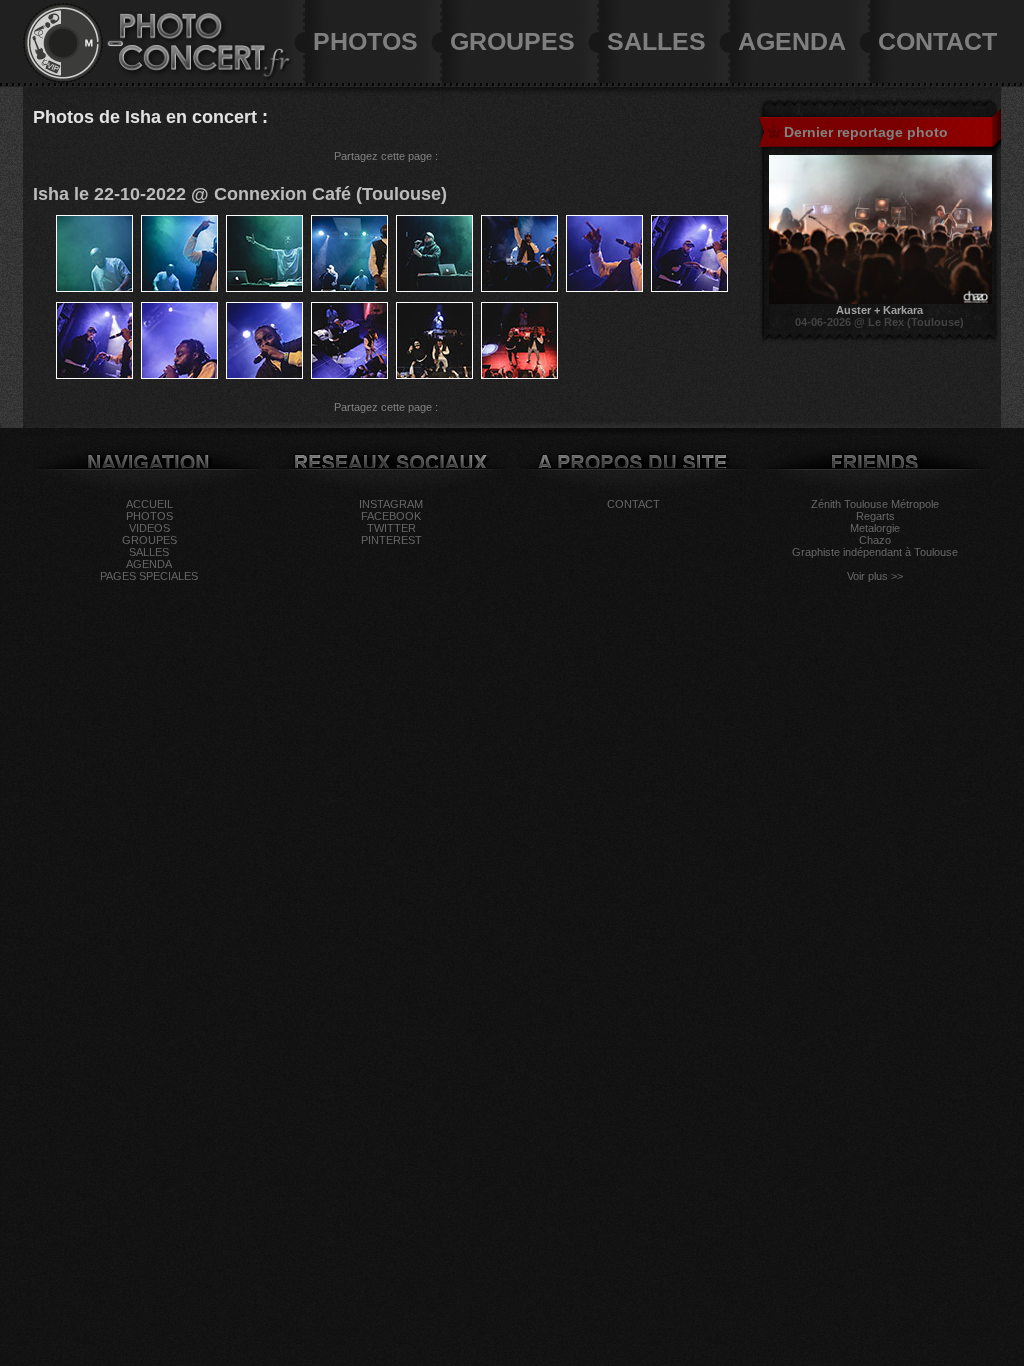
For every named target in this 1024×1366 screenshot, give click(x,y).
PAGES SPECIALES (149, 576)
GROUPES (512, 41)
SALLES (656, 41)
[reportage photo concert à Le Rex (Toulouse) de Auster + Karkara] (880, 300)
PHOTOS (365, 41)
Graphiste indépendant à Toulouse (875, 552)
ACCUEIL (149, 504)
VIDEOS (149, 528)
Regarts (875, 516)
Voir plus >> (875, 576)
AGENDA (792, 41)
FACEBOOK (391, 516)
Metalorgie (875, 528)
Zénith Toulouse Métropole (875, 504)
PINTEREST (391, 540)
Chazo (875, 540)
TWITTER (391, 528)
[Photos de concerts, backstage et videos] (63, 79)
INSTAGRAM (391, 504)
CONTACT (937, 41)
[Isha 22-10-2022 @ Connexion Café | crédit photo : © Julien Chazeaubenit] (94, 288)
